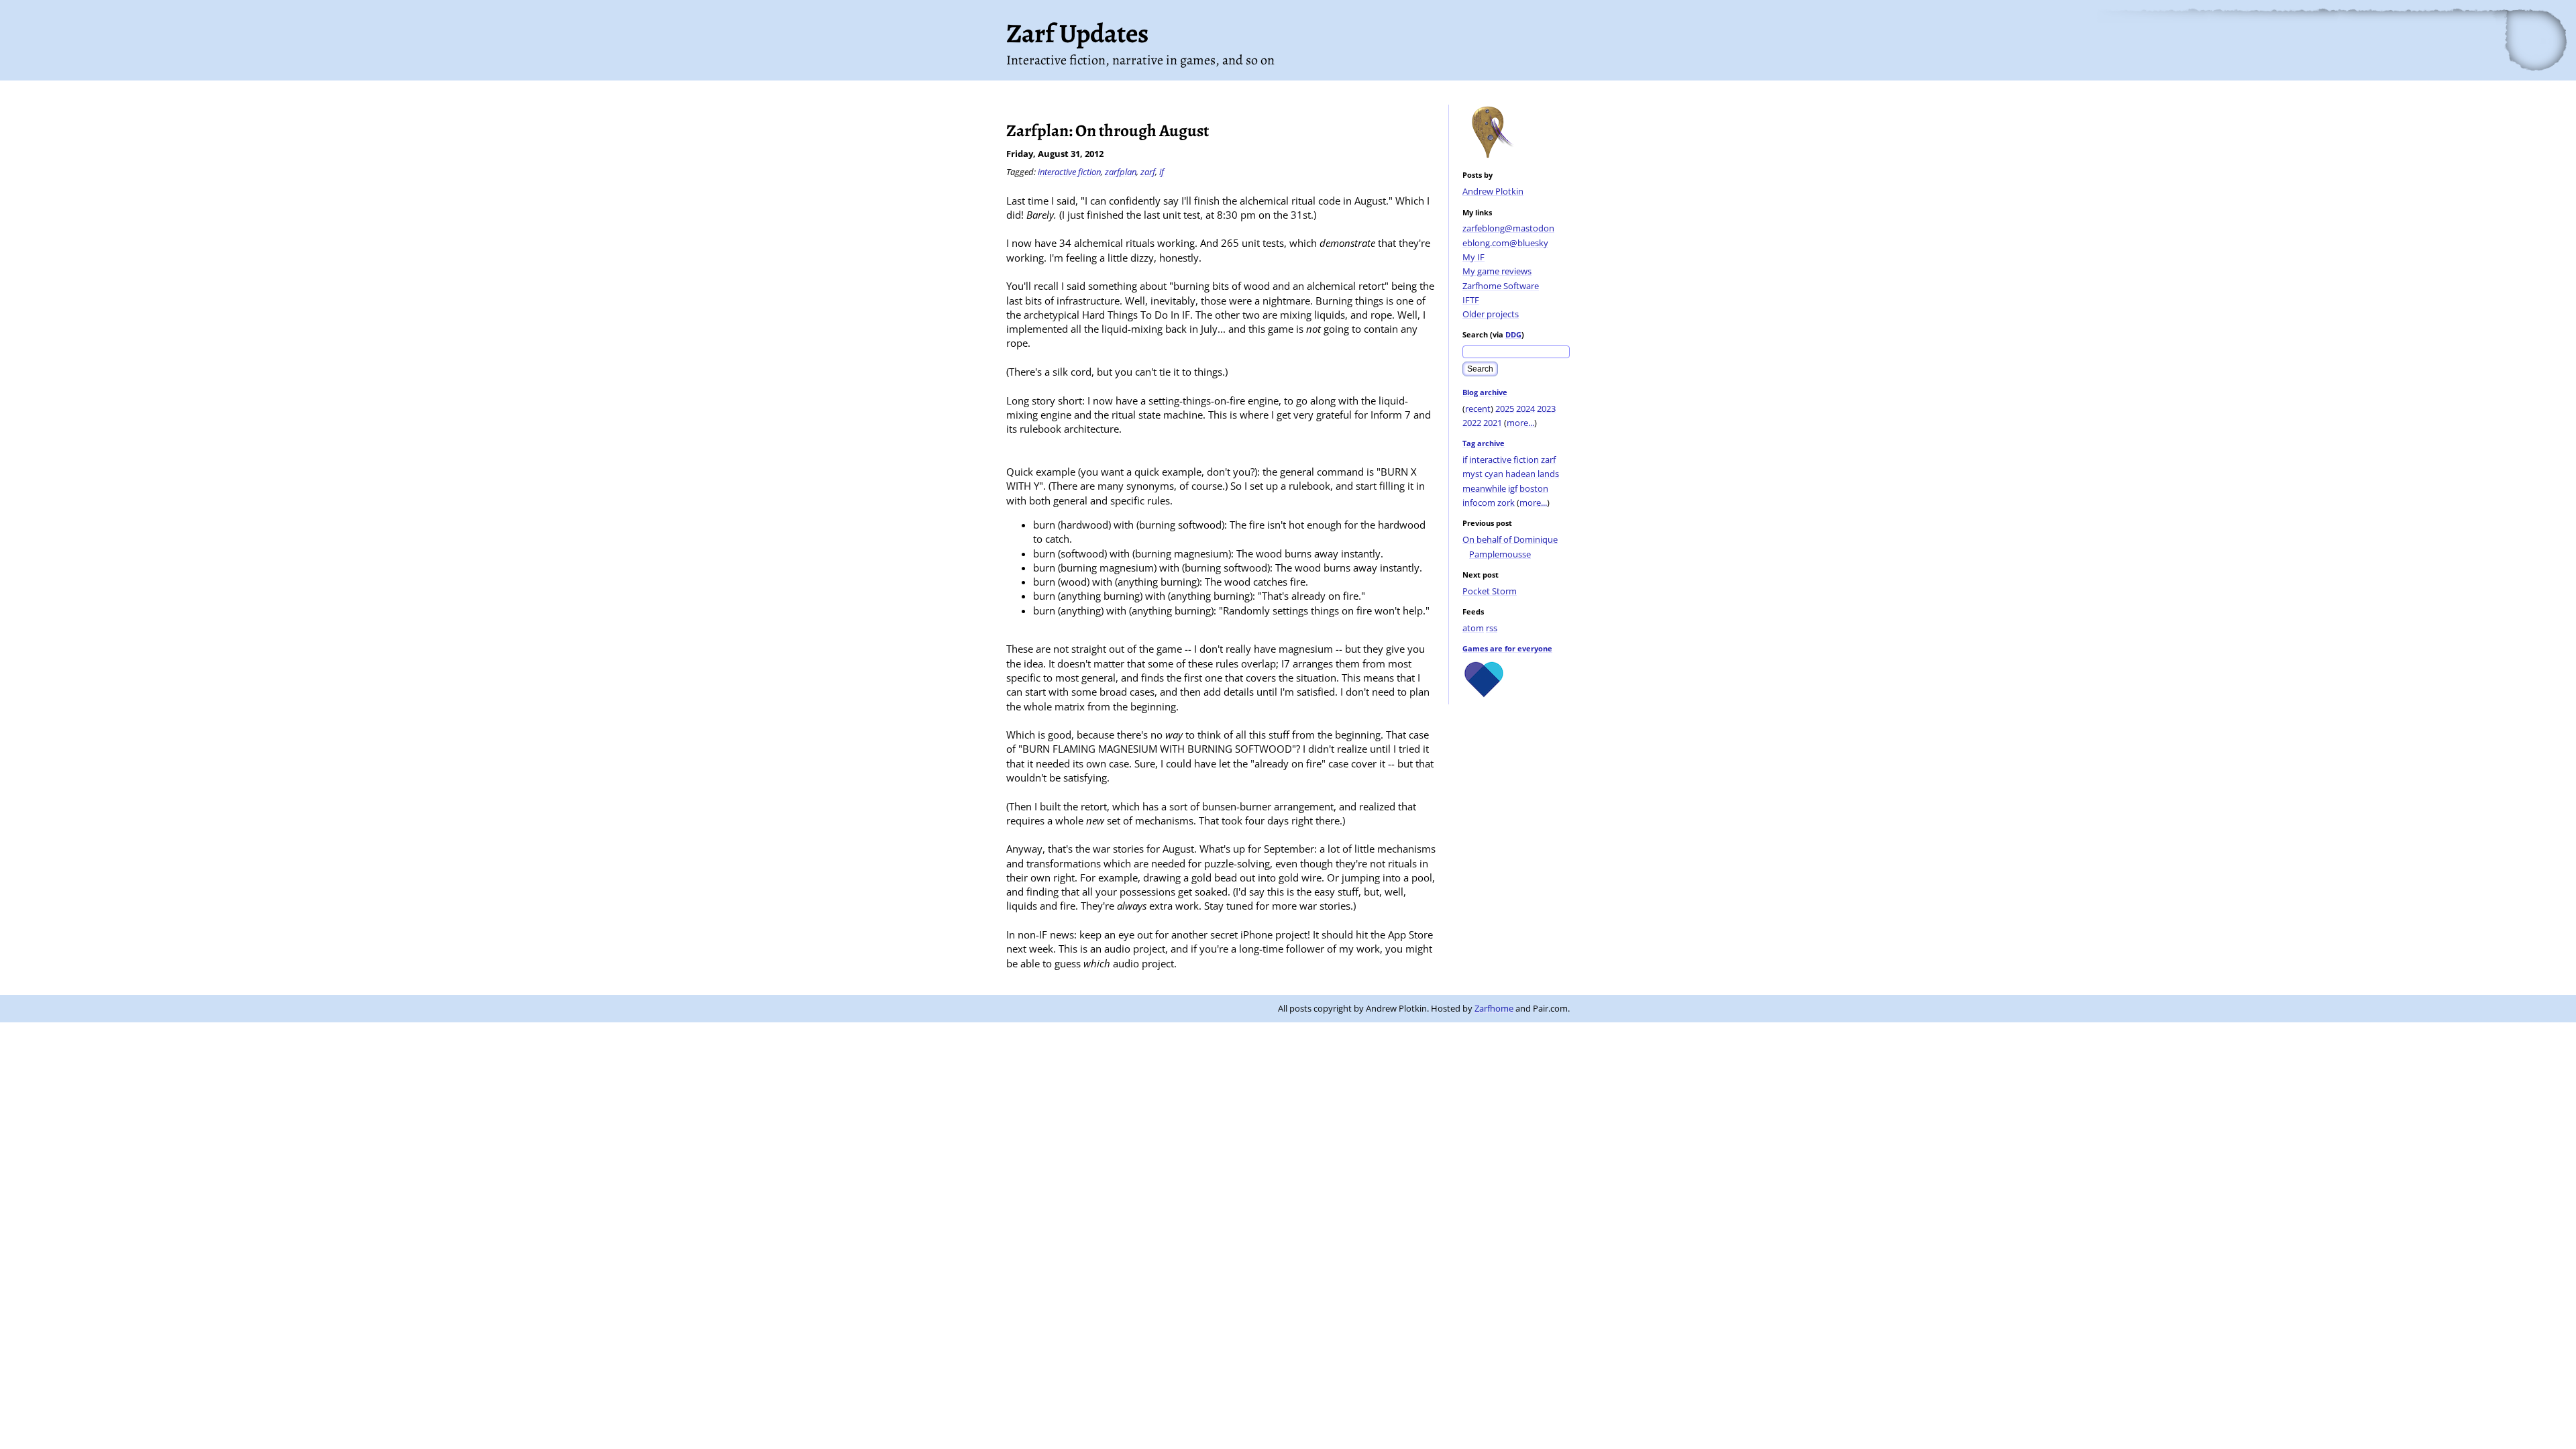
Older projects (1491, 314)
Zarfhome (1494, 1008)
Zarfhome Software (1501, 286)
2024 (1525, 409)
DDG (1513, 334)
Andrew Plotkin (1493, 191)
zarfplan (1121, 172)
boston (1534, 488)
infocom (1479, 502)
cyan (1494, 474)
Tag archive (1484, 443)
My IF (1473, 257)
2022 (1472, 423)
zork (1506, 502)
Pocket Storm (1490, 591)
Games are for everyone (1507, 648)
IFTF (1471, 300)
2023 (1546, 409)
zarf (1548, 460)
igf (1513, 488)
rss (1492, 628)
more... (1520, 423)
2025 (1505, 409)
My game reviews (1497, 271)
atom (1473, 628)
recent (1478, 409)
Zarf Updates (1077, 33)
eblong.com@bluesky (1505, 243)
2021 (1493, 423)
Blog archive (1485, 392)
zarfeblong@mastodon (1508, 228)
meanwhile (1484, 488)
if (1465, 460)
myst (1472, 474)
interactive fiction (1504, 460)
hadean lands (1532, 474)
